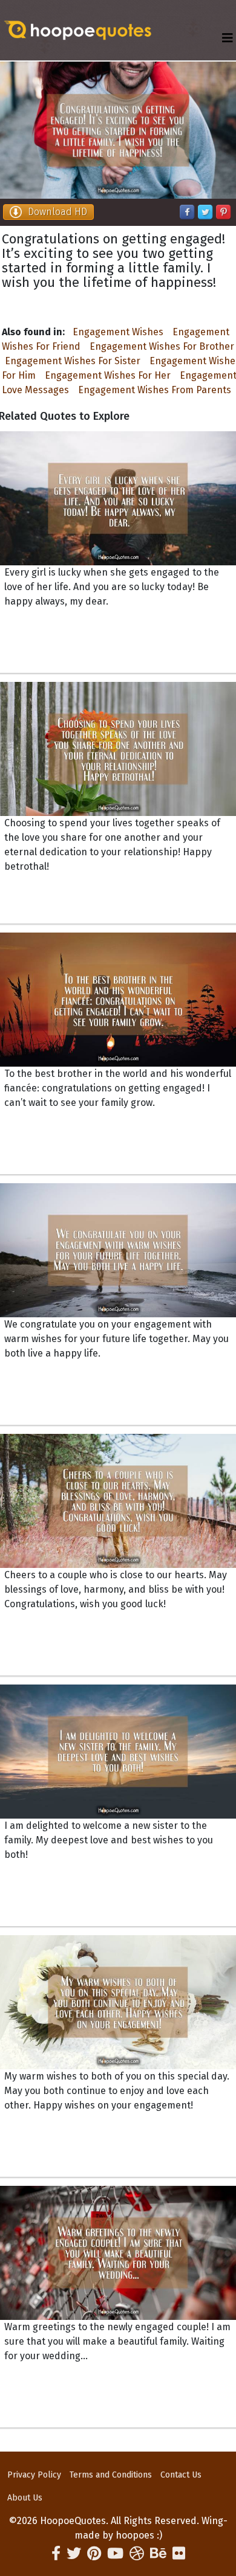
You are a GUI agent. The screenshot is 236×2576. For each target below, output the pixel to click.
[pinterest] (94, 2554)
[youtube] (115, 2554)
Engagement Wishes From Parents (155, 390)
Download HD (57, 212)
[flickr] (179, 2554)
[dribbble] (137, 2554)
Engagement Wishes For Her (108, 375)
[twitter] (74, 2554)
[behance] (158, 2554)
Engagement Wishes (118, 332)
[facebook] (56, 2554)
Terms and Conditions (111, 2475)
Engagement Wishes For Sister (73, 361)
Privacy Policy (34, 2475)
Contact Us (181, 2475)
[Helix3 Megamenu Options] (228, 38)
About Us (25, 2498)
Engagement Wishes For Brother (162, 346)
